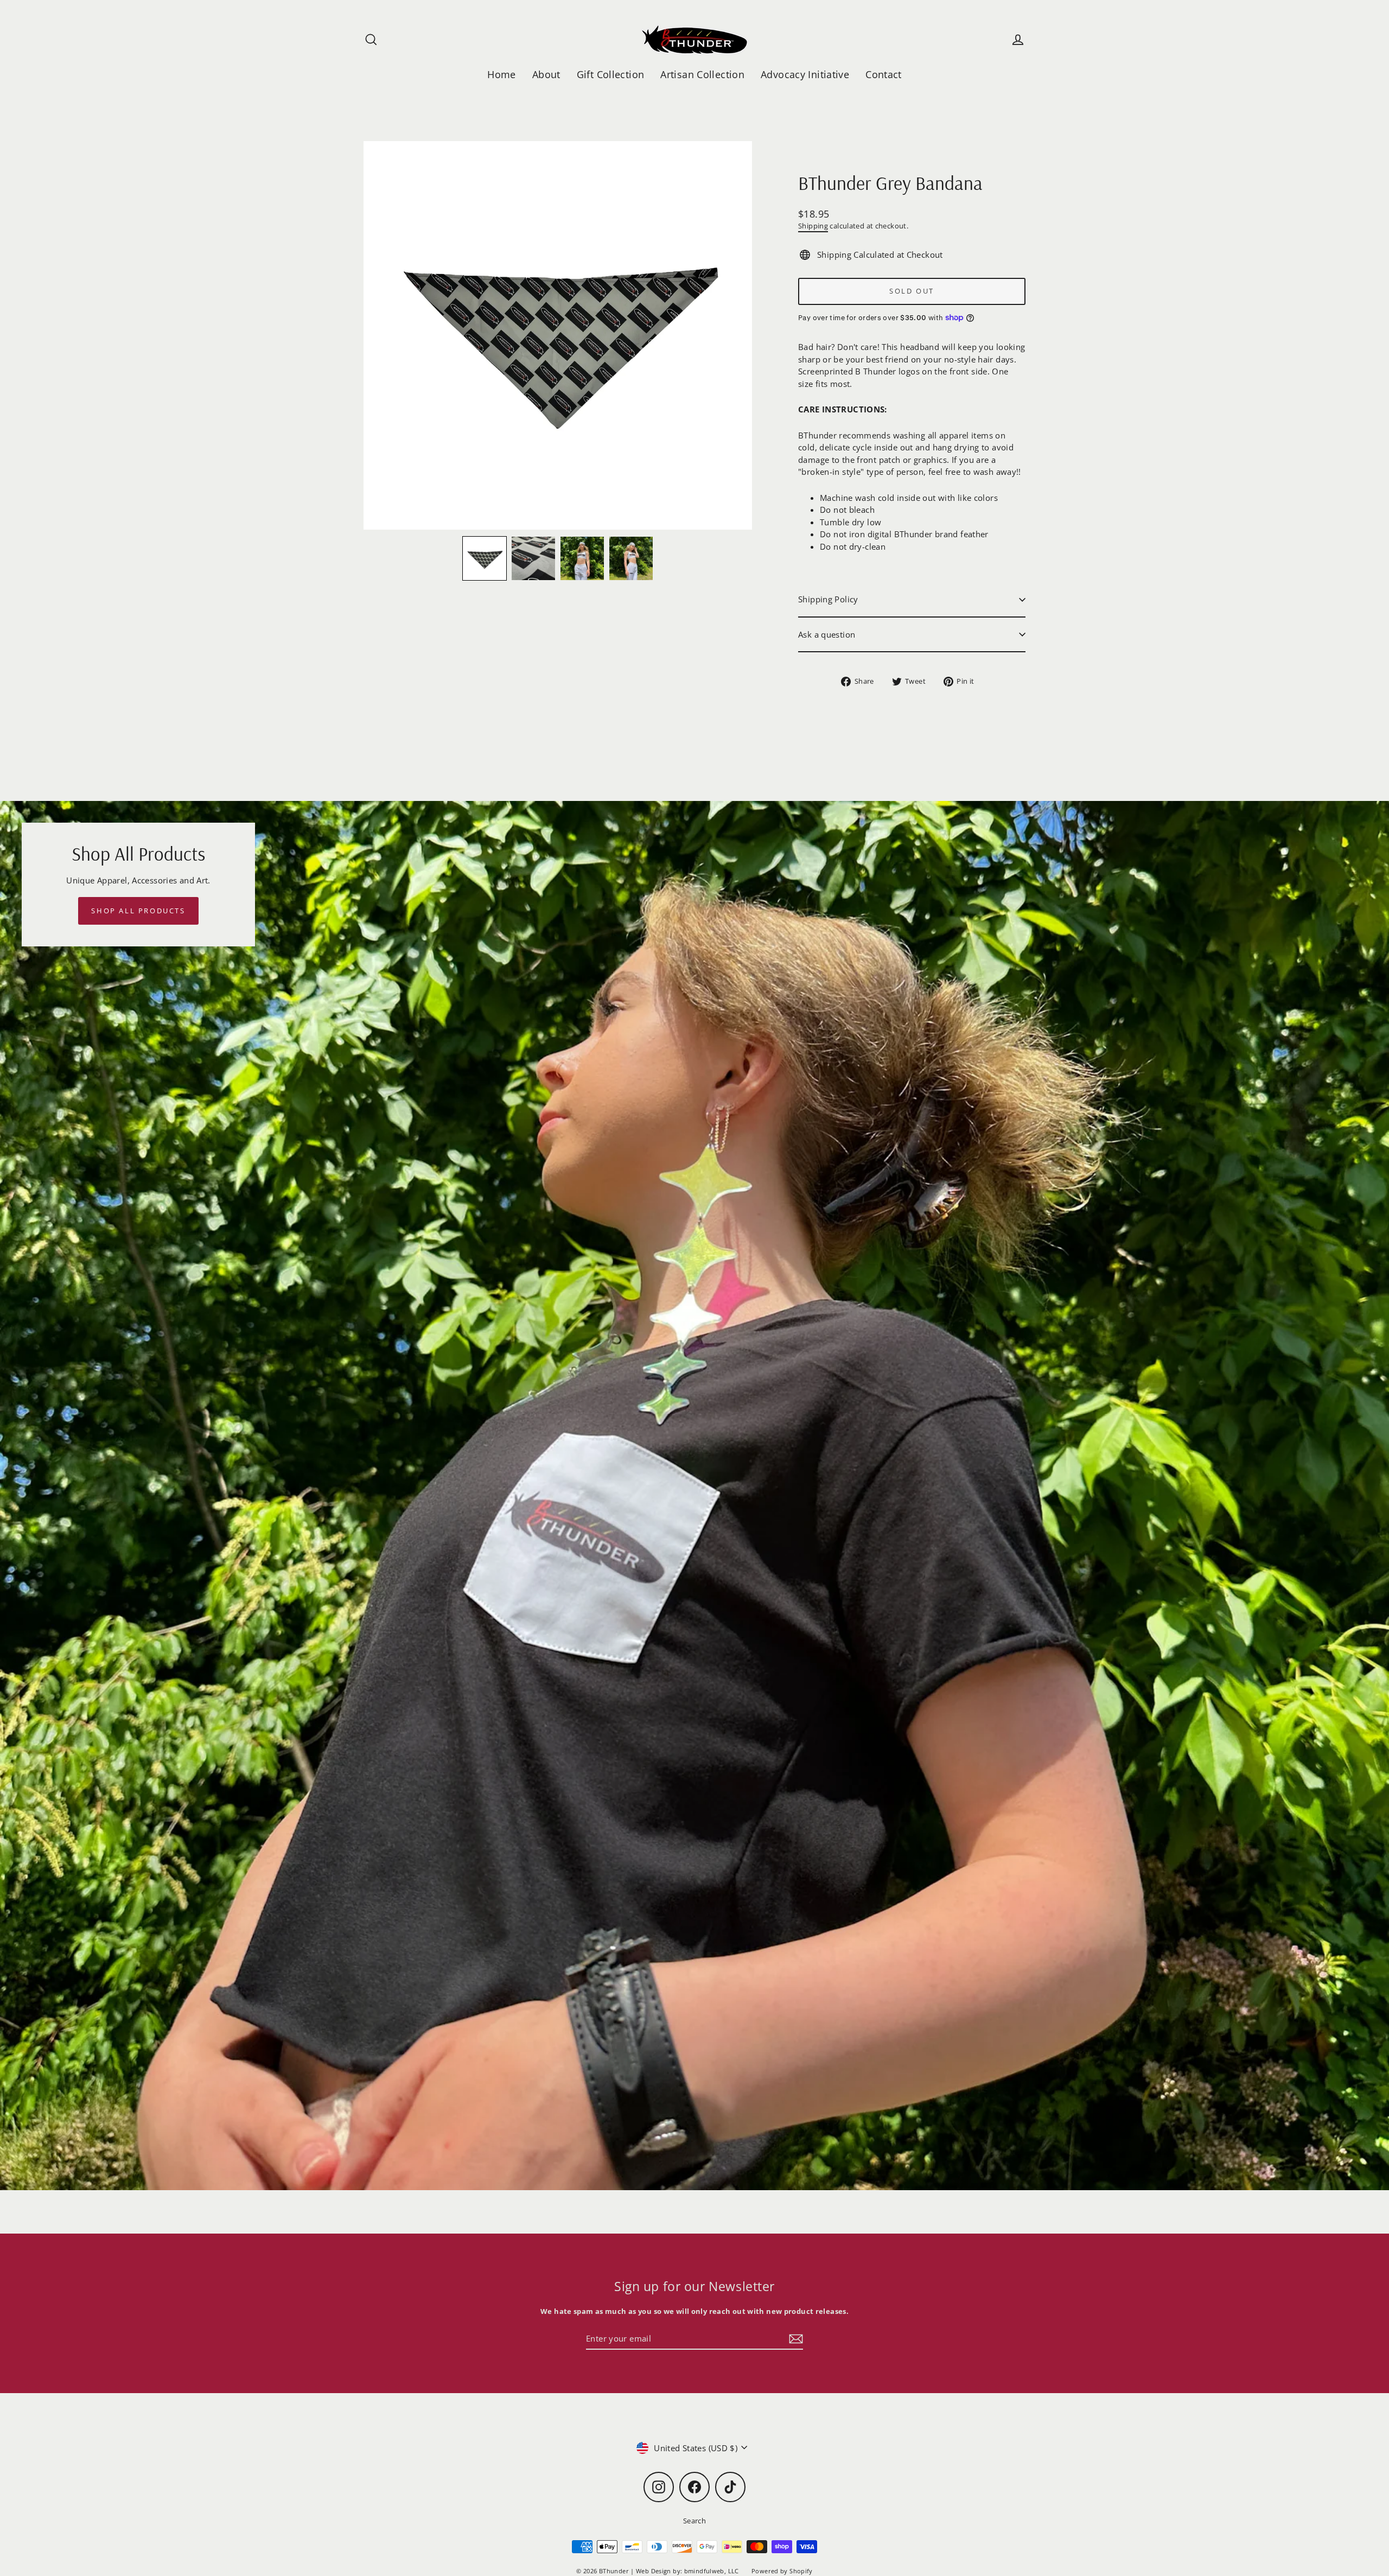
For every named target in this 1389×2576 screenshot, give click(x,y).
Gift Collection (611, 74)
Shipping (813, 226)
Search (694, 2521)
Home (502, 74)
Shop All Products (138, 911)
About (546, 74)
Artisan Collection (702, 74)
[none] (485, 558)
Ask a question (827, 634)
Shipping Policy (828, 599)
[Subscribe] (794, 2339)
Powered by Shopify (782, 2571)
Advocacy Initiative (805, 74)
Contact (884, 74)
